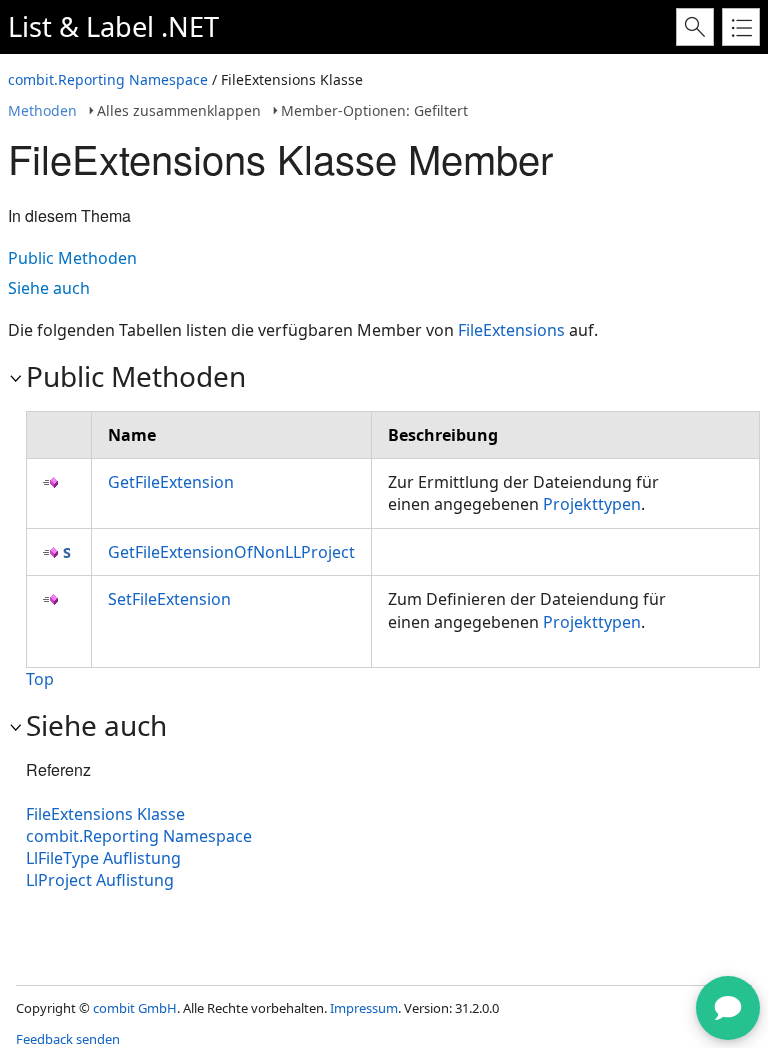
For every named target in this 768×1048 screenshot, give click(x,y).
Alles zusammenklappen (179, 110)
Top (40, 679)
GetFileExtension (171, 482)
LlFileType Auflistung (103, 858)
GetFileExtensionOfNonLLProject (231, 552)
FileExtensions (511, 330)
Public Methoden (72, 258)
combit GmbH (135, 1008)
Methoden (42, 110)
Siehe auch (49, 288)
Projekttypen (592, 504)
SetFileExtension (169, 599)
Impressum (364, 1008)
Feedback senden (68, 1039)
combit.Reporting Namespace (108, 79)
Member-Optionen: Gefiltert (374, 110)
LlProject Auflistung (100, 880)
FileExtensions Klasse (105, 814)
